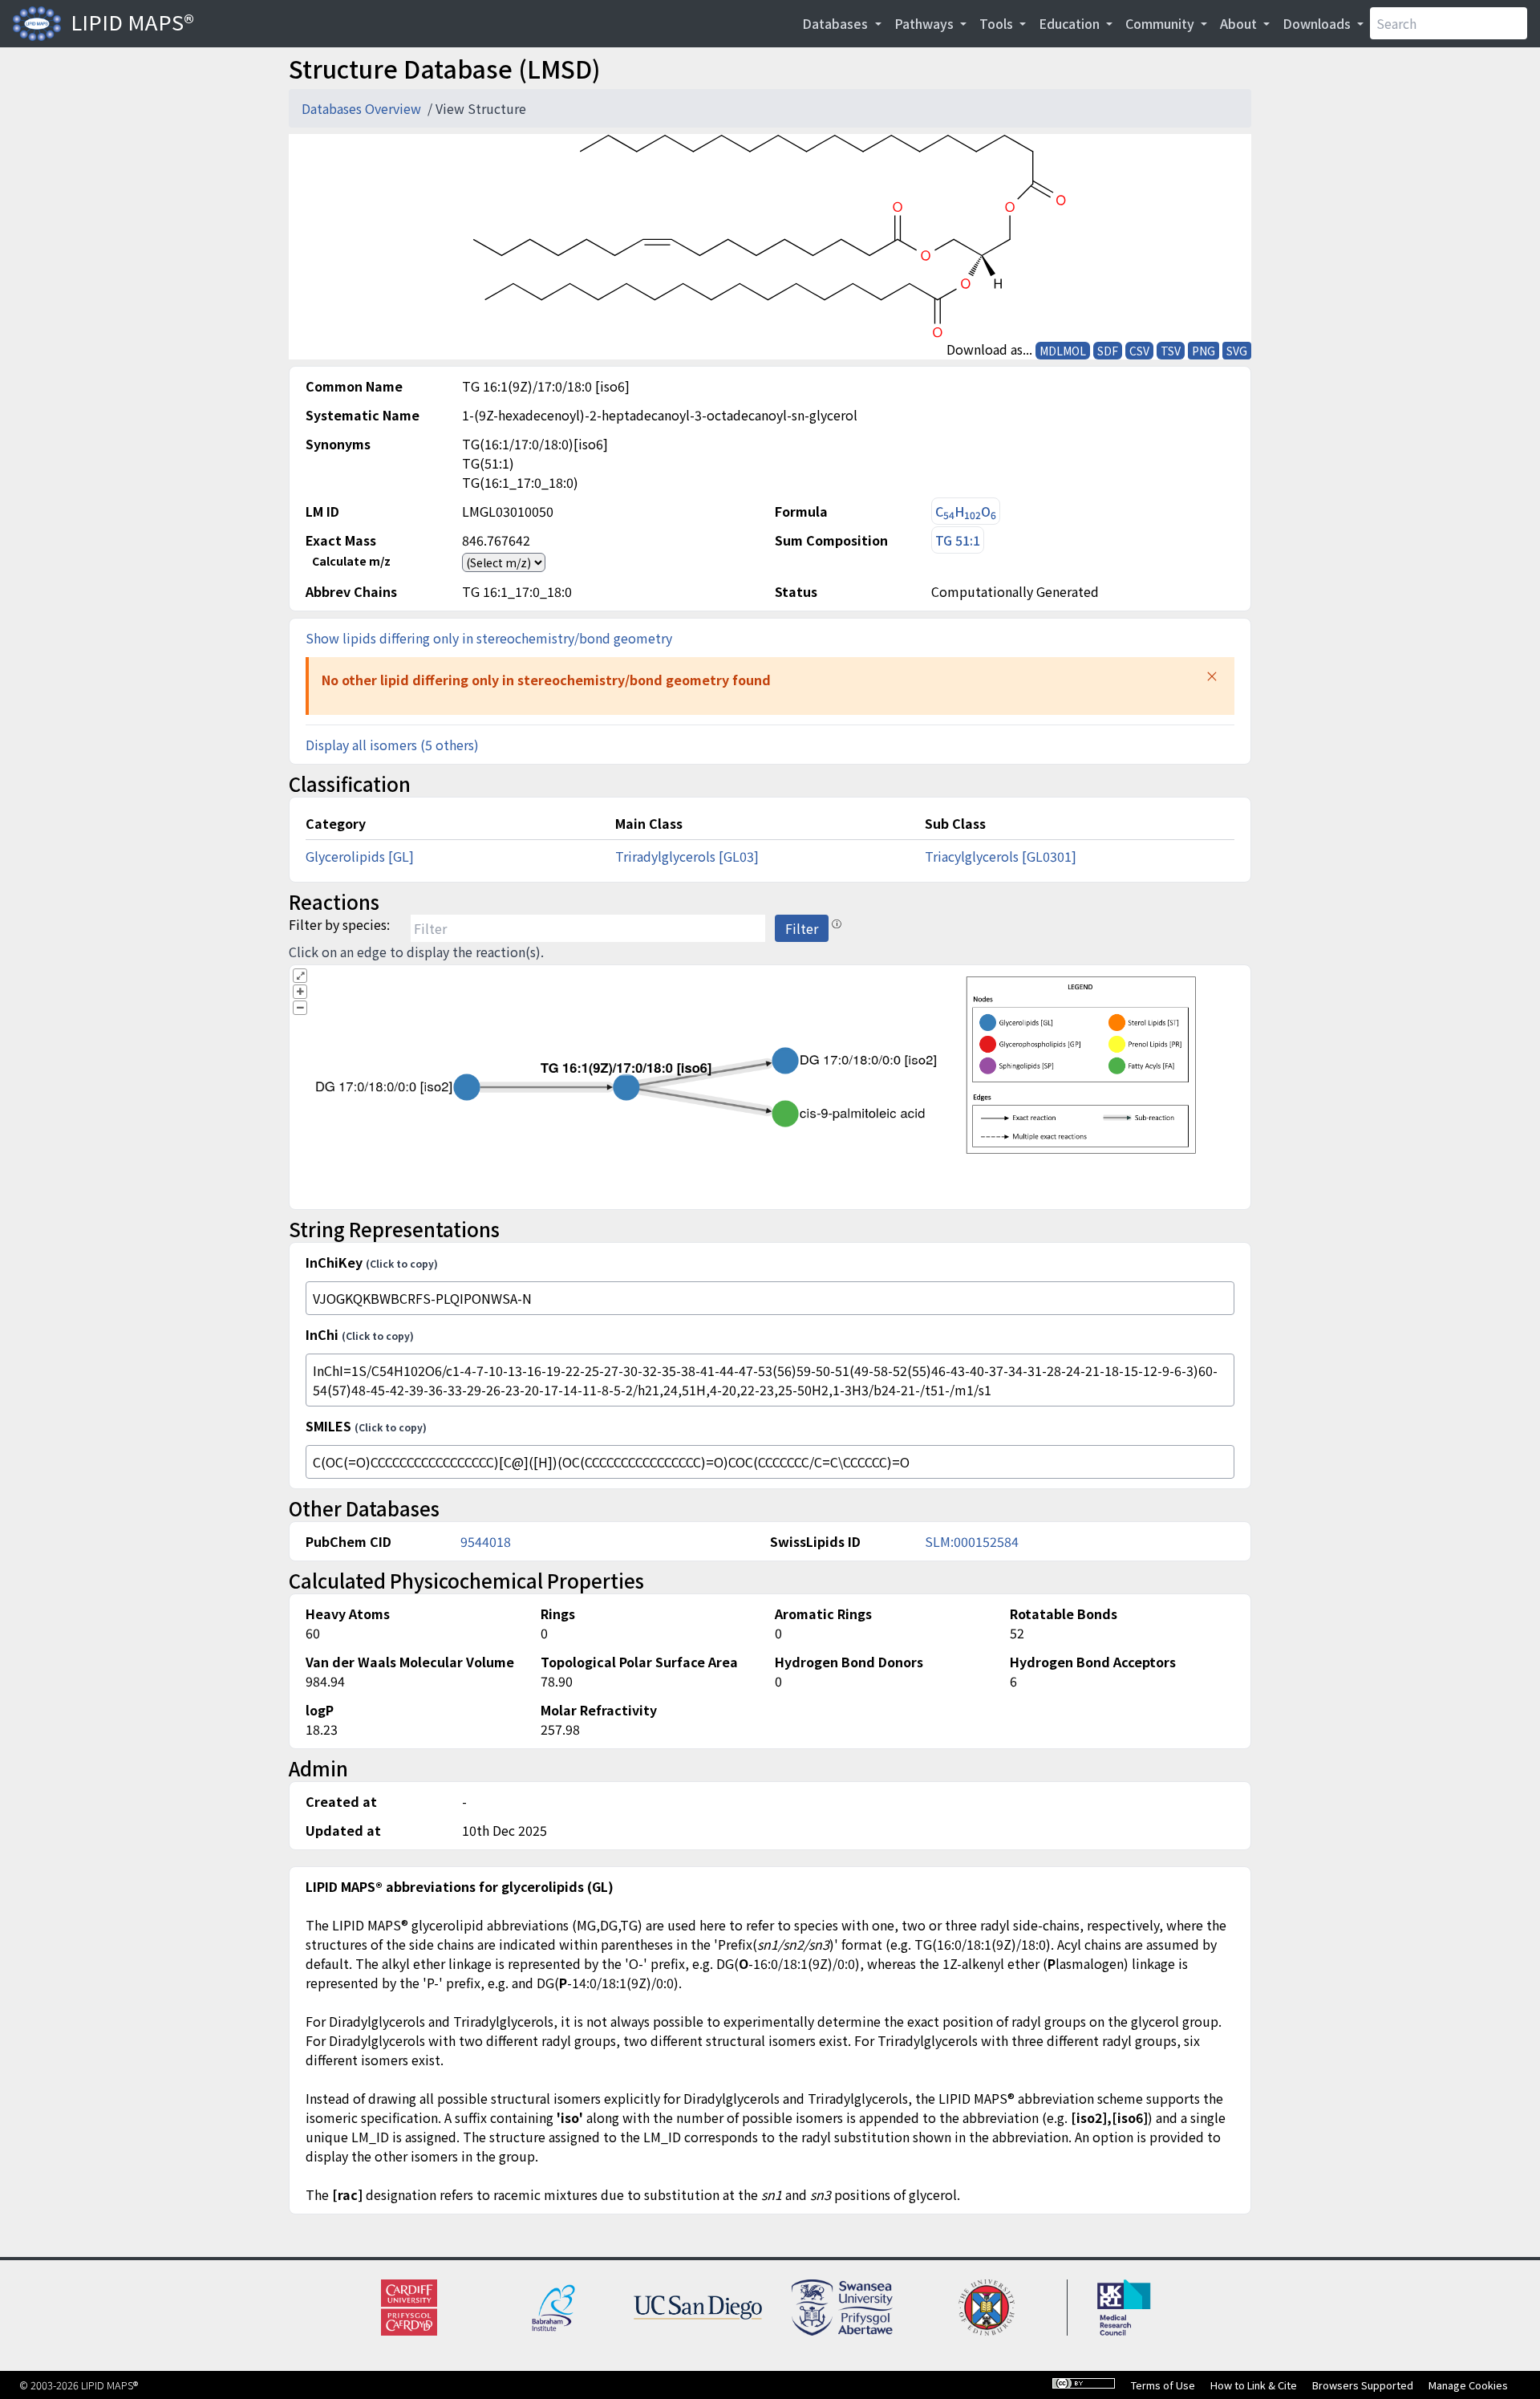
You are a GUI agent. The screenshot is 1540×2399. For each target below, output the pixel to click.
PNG (1204, 351)
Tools (998, 23)
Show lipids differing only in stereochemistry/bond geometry (489, 638)
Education (1071, 23)
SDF (1108, 351)
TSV (1171, 351)
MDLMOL (1063, 351)
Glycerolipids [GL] (360, 856)
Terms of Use (1163, 2385)
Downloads (1318, 23)
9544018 (486, 1541)
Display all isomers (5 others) (392, 745)
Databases (837, 23)
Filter (802, 928)
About (1240, 23)
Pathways (926, 23)
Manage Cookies (1468, 2385)
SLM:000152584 (972, 1541)
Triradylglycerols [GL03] (687, 856)
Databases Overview (363, 108)
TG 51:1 (958, 540)
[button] (1212, 676)
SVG (1237, 351)
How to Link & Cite (1254, 2385)
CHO (966, 511)
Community (1161, 23)
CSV (1139, 351)
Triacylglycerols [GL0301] (1001, 856)
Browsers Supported (1363, 2385)
